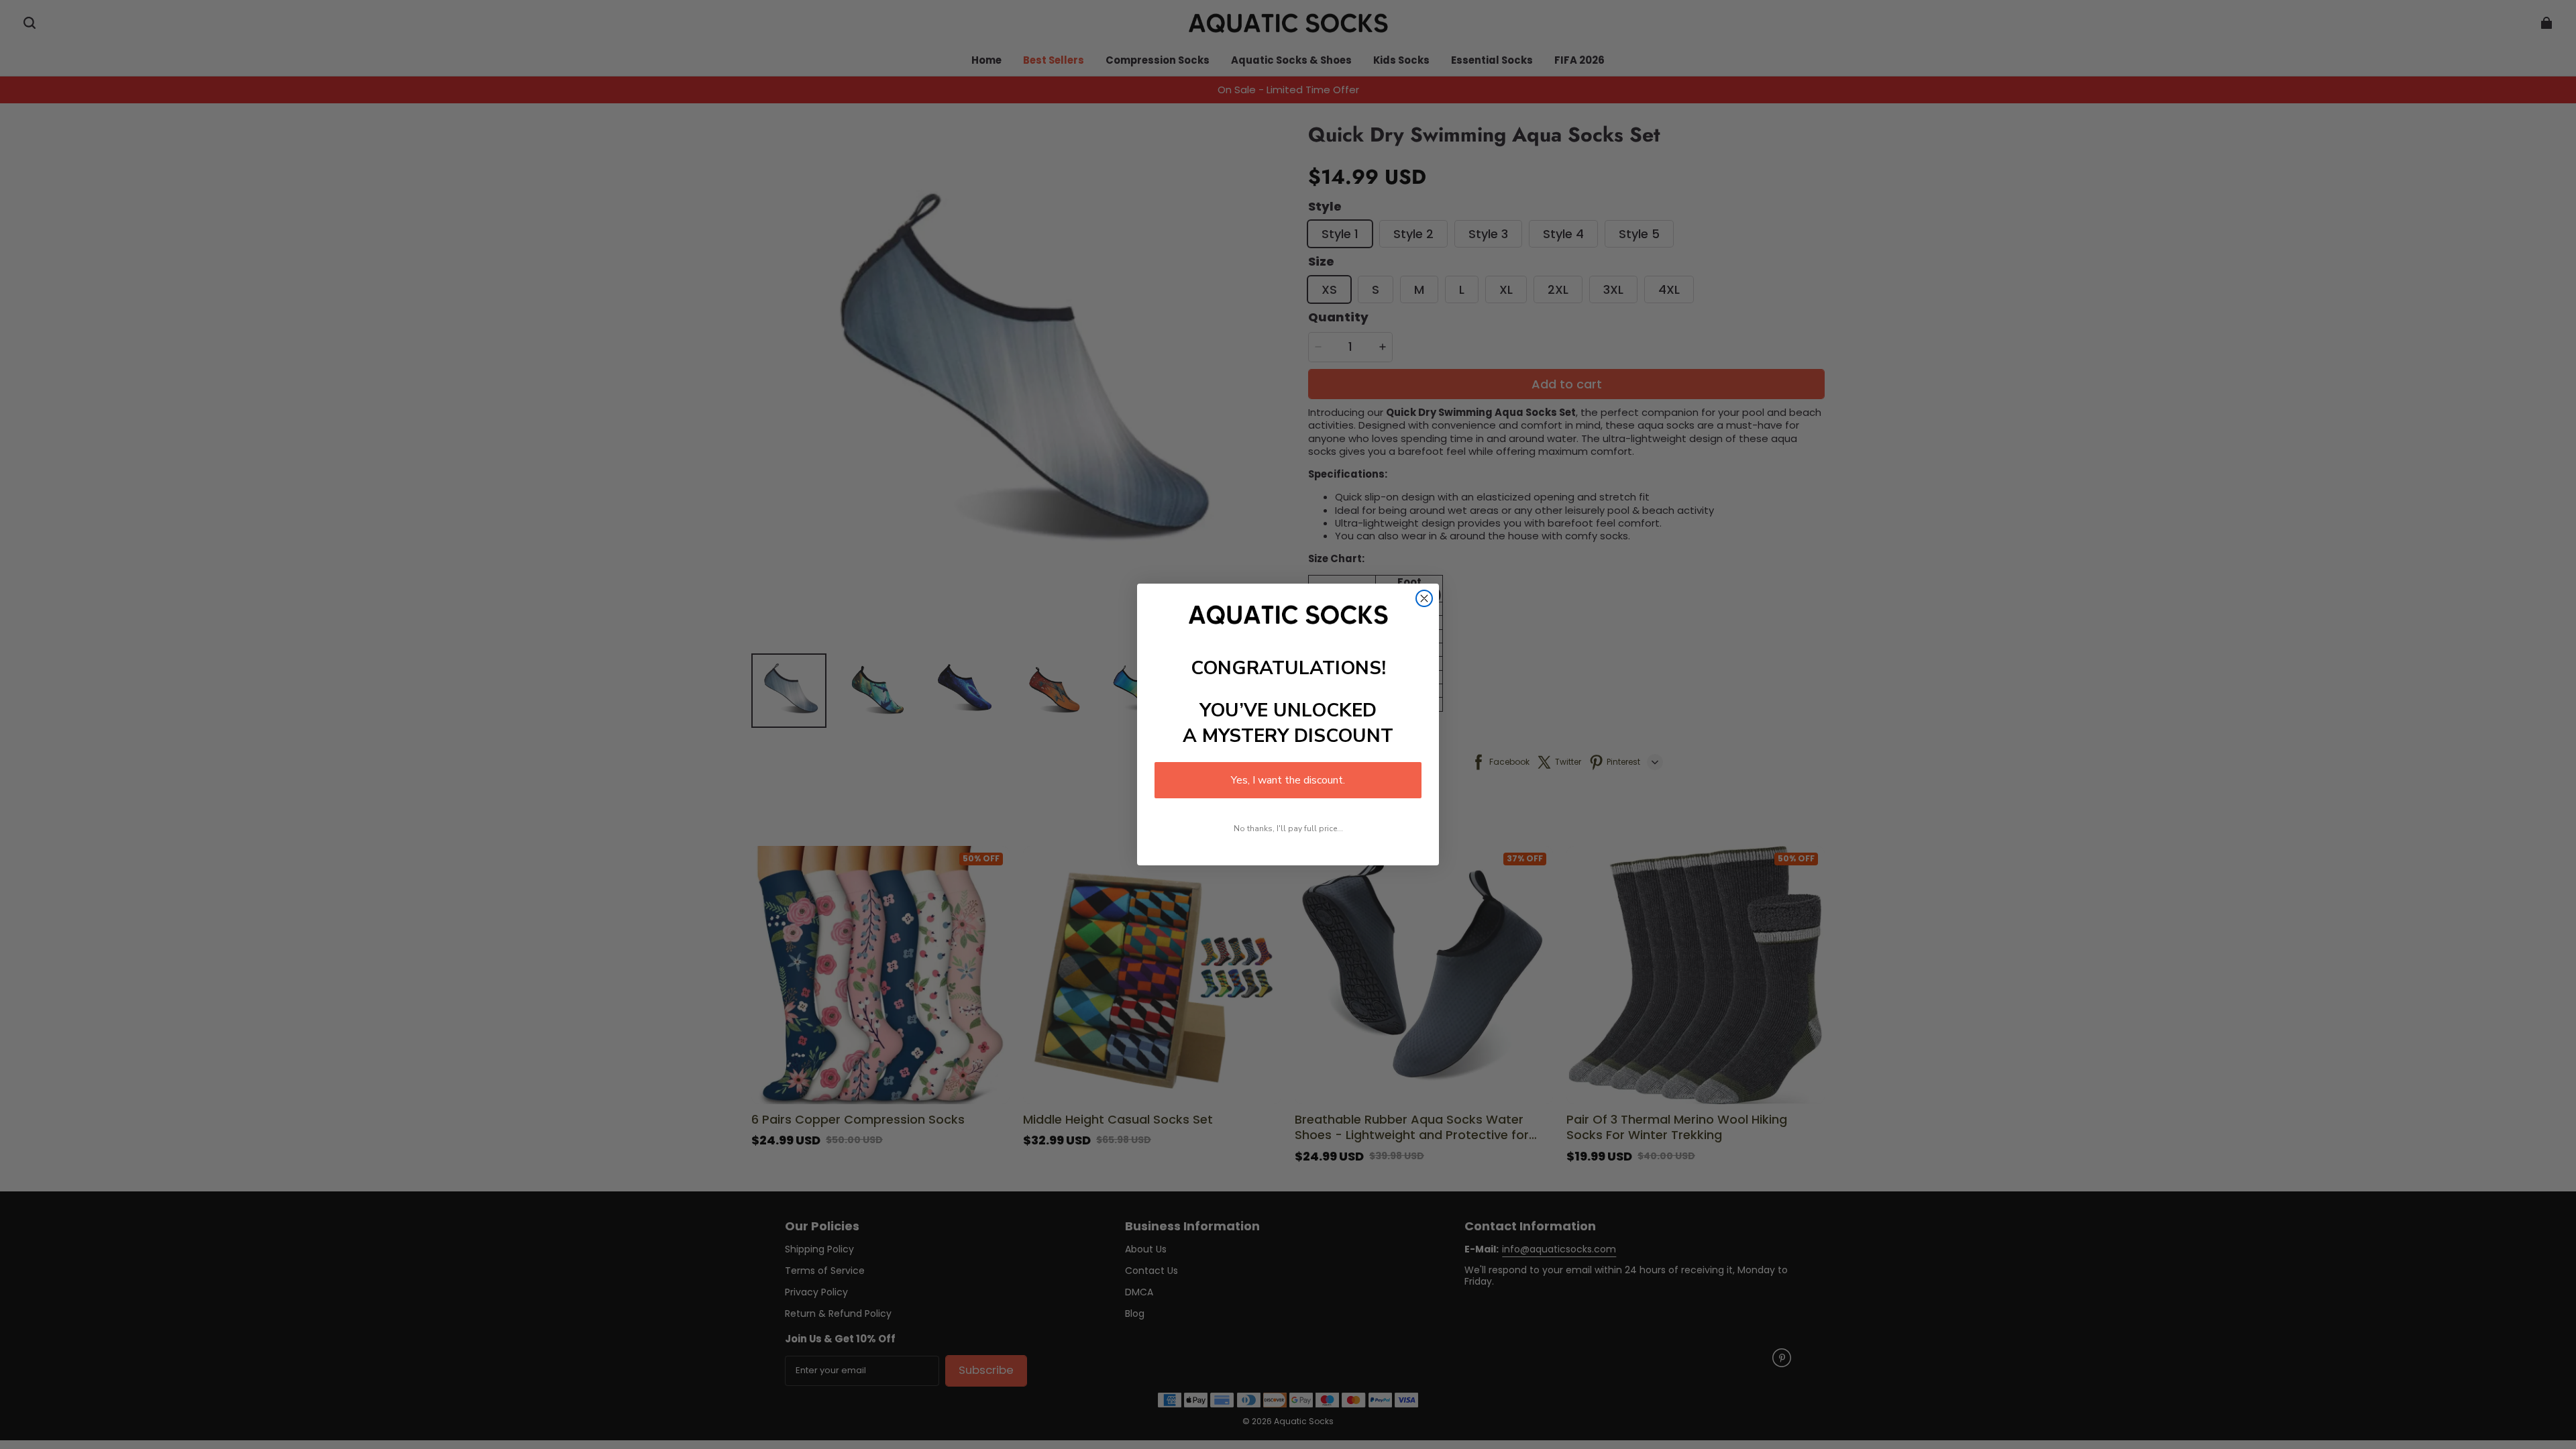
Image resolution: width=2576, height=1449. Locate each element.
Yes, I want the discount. (1288, 780)
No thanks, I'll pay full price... (1288, 828)
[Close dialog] (1424, 598)
